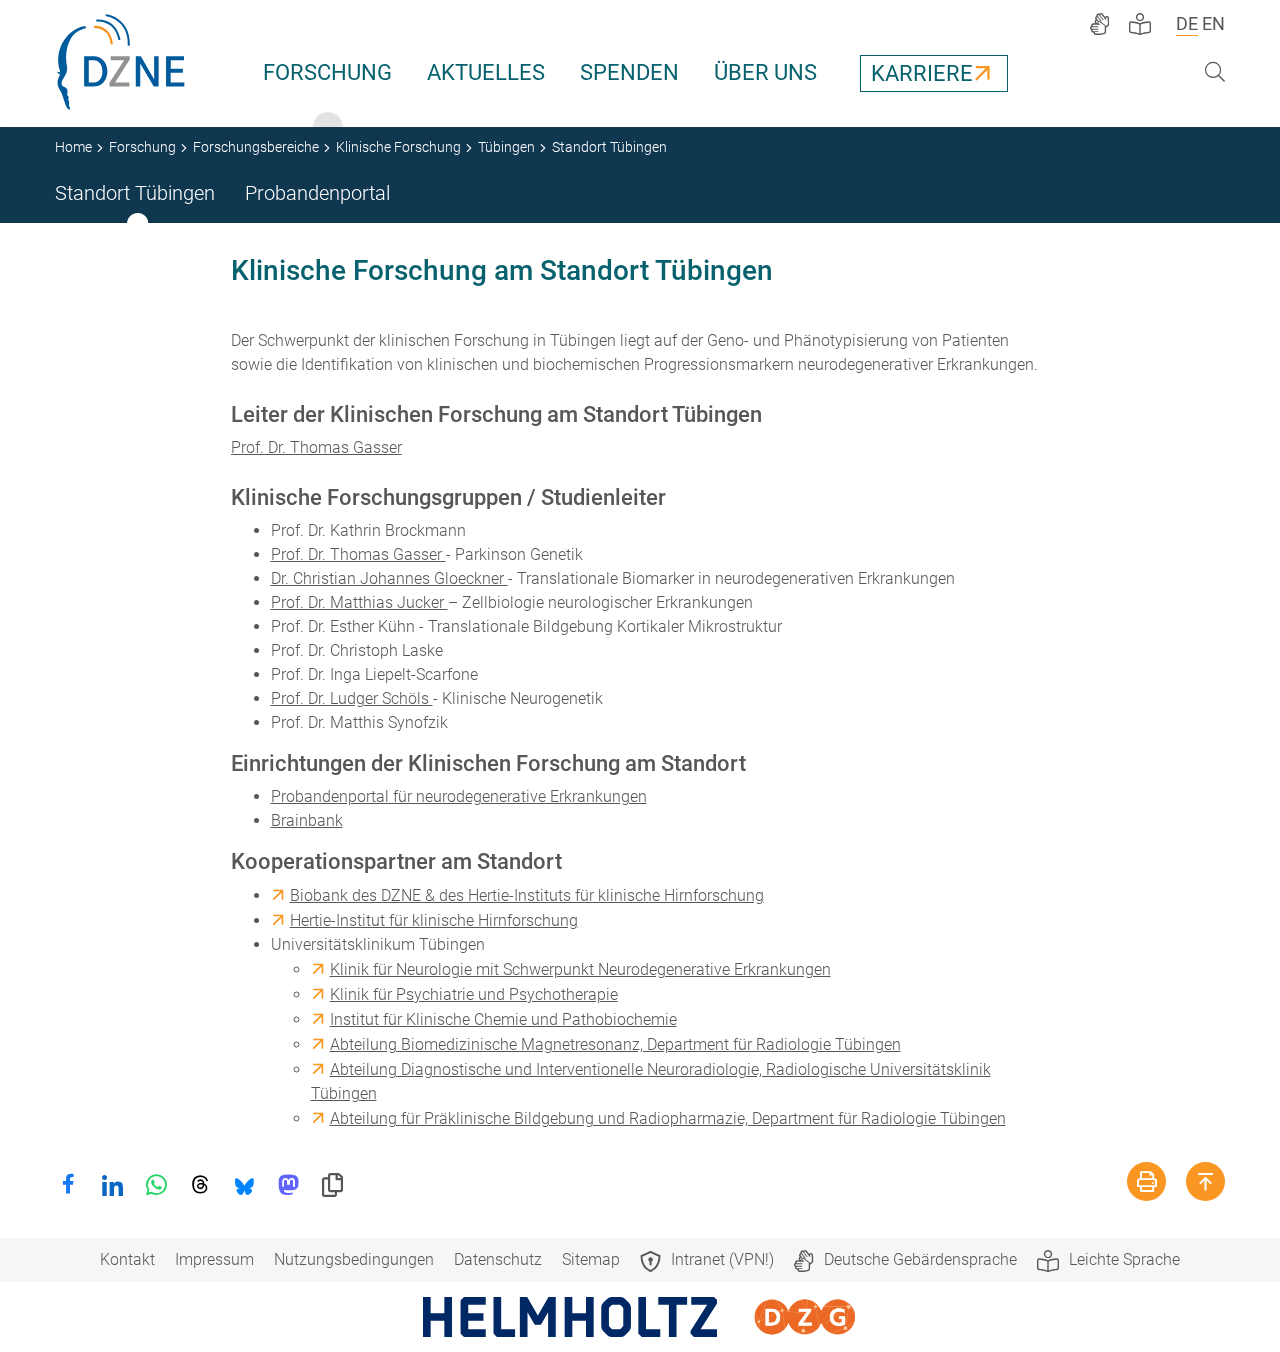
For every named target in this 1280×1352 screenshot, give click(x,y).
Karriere (922, 73)
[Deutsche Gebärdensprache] (1099, 24)
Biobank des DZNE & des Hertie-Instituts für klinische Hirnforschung (527, 895)
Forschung (327, 72)
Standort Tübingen (135, 193)
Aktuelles (486, 72)
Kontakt (127, 1259)
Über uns (765, 72)
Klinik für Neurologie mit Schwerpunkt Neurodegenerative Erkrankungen (580, 969)
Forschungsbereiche (256, 147)
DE (1187, 23)
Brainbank (307, 820)
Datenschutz (498, 1259)
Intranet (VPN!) (722, 1259)
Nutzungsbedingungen (354, 1259)
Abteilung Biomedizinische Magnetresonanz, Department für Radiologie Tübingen (615, 1044)
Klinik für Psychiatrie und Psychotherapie (474, 994)
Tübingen (506, 147)
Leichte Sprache (1124, 1259)
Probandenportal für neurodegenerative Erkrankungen (459, 796)
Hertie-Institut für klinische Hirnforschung (434, 920)
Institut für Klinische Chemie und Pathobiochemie (503, 1019)
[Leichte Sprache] (1140, 24)
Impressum (214, 1259)
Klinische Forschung (398, 147)
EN (1213, 23)
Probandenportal (317, 193)
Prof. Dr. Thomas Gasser (316, 447)
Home (73, 147)
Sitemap (591, 1259)
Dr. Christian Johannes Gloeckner (389, 578)
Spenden (629, 72)
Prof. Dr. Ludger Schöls (352, 698)
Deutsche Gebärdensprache (920, 1259)
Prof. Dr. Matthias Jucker (359, 602)
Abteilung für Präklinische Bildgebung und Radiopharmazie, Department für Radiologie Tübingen (668, 1118)
